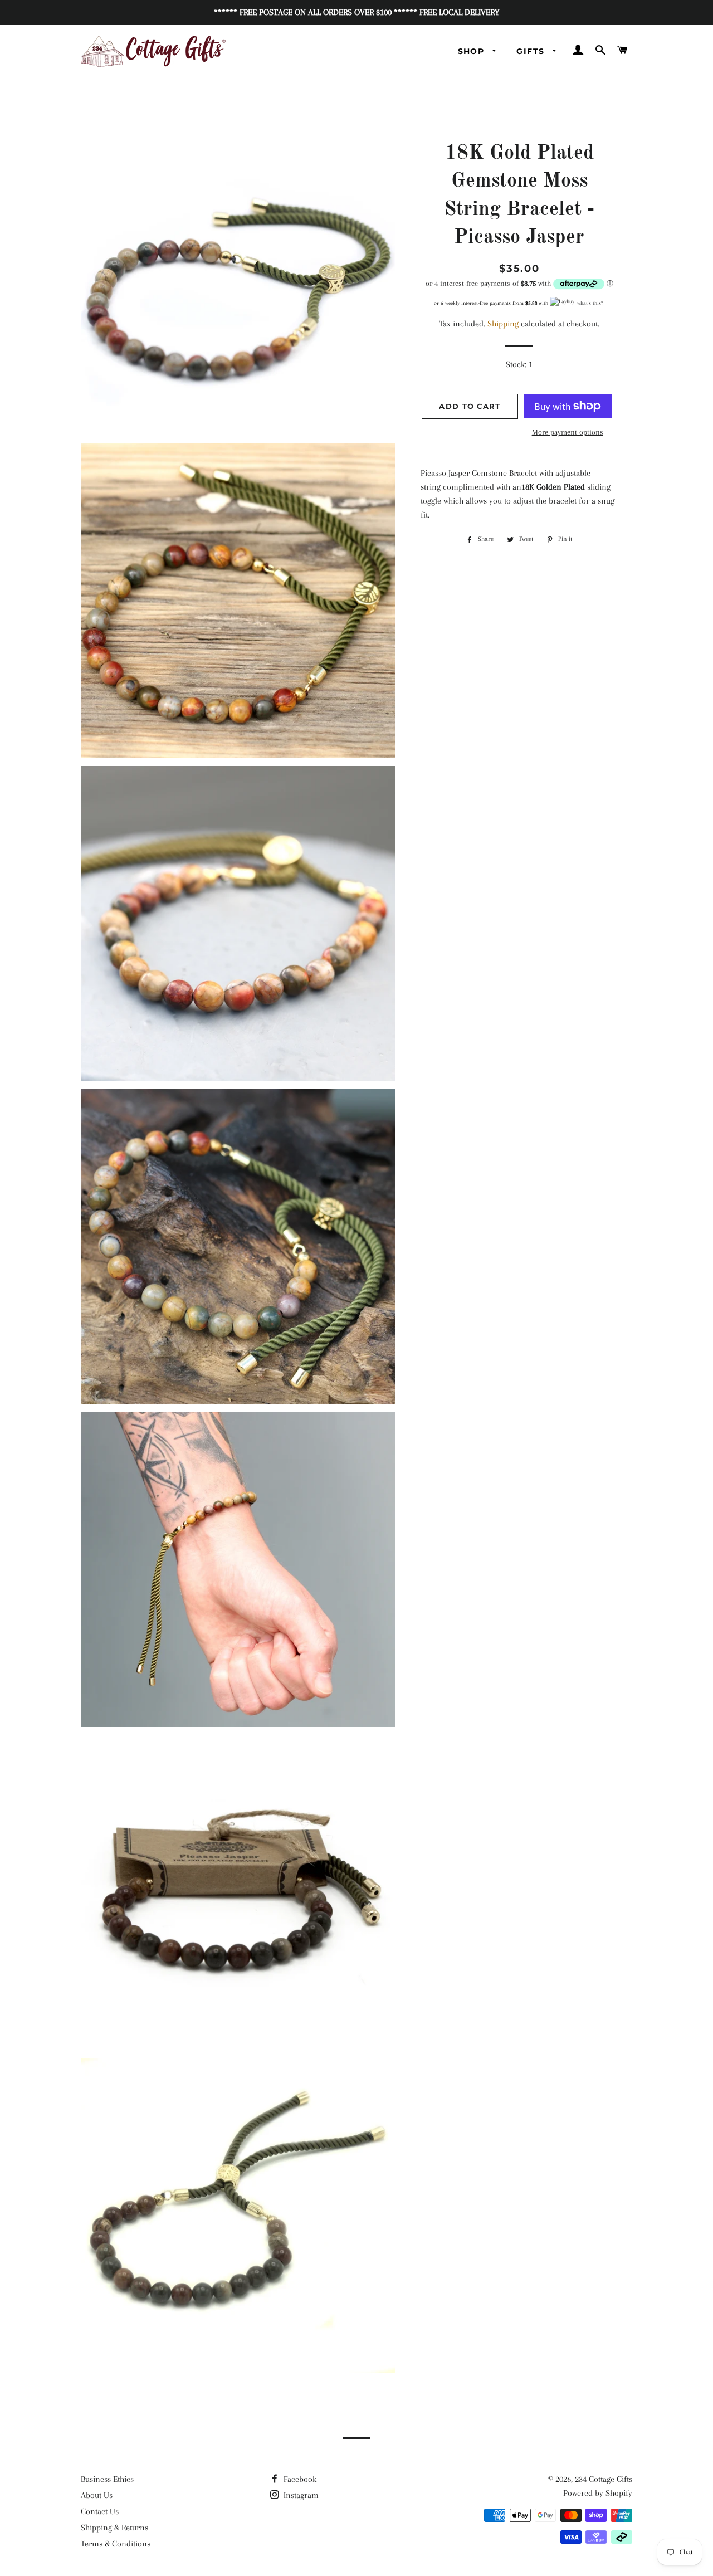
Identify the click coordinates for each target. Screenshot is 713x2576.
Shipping (503, 324)
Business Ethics (107, 2479)
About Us (97, 2495)
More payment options (568, 432)
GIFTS (532, 51)
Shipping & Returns (114, 2528)
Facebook (299, 2479)
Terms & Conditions (116, 2544)
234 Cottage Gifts (604, 2479)
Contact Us (100, 2511)
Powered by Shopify (598, 2493)
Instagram (300, 2495)
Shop (473, 51)
